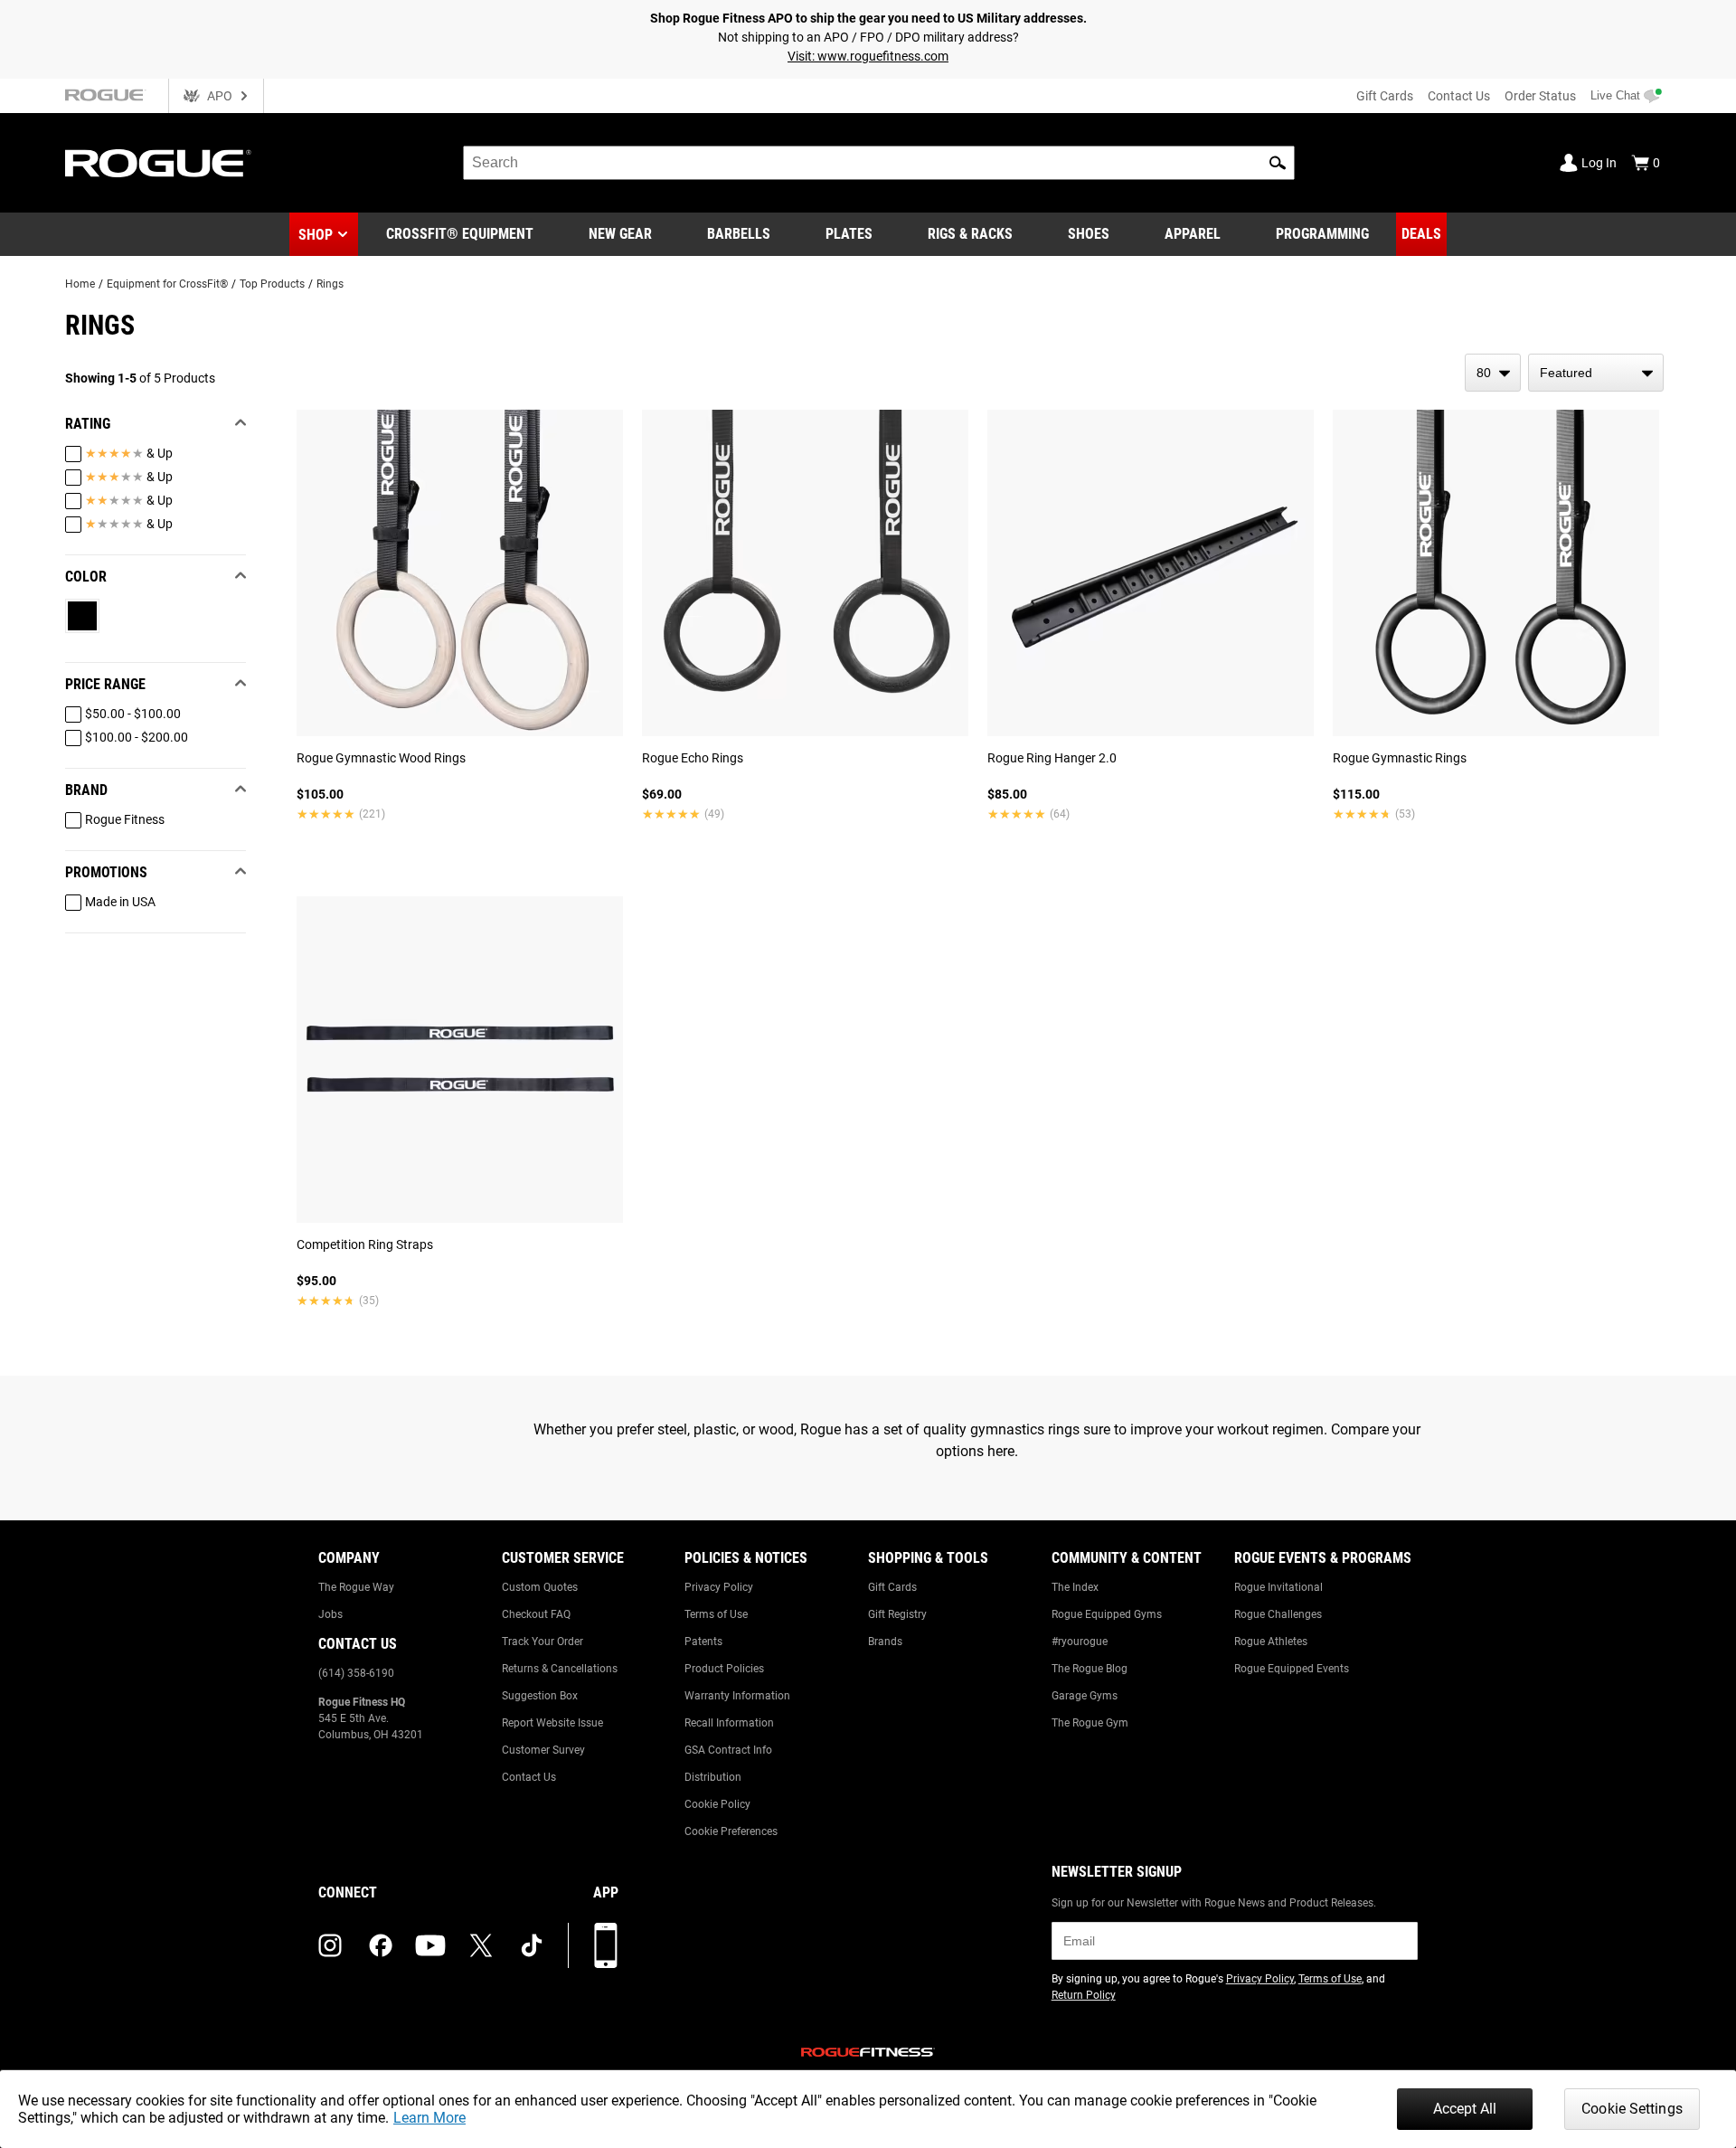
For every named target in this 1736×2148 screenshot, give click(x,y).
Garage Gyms (1085, 1696)
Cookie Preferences (731, 1831)
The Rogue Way (356, 1587)
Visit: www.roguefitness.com (868, 56)
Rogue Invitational (1278, 1587)
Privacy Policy (719, 1587)
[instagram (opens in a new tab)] (330, 1945)
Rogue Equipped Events (1292, 1669)
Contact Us (1459, 96)
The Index (1075, 1587)
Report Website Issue (552, 1723)
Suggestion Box (540, 1696)
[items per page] (1493, 373)
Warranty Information (737, 1696)
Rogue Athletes (1271, 1642)
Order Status (1540, 96)
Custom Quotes (540, 1587)
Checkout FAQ (536, 1614)
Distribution (713, 1777)
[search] (879, 163)
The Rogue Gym (1090, 1723)
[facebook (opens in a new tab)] (381, 1945)
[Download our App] (606, 1945)
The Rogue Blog (1090, 1669)
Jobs (330, 1614)
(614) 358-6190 (356, 1673)
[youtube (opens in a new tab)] (430, 1945)
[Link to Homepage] (158, 163)
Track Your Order (542, 1642)
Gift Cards (1385, 96)
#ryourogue (1080, 1642)
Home (80, 284)
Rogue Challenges (1278, 1614)
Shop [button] (316, 235)
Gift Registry (897, 1614)
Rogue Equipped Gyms (1107, 1614)
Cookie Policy (717, 1804)
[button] (1278, 163)
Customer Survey (543, 1750)
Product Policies (724, 1669)
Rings (330, 284)
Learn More (429, 2118)
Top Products (272, 284)
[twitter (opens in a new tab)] (481, 1945)
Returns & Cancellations (560, 1669)
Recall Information (729, 1723)
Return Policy (1084, 1995)
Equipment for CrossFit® (167, 284)
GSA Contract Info (728, 1750)
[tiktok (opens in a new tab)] (532, 1945)
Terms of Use (716, 1614)
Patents (703, 1642)
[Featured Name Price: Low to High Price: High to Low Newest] (1596, 373)
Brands (885, 1642)
